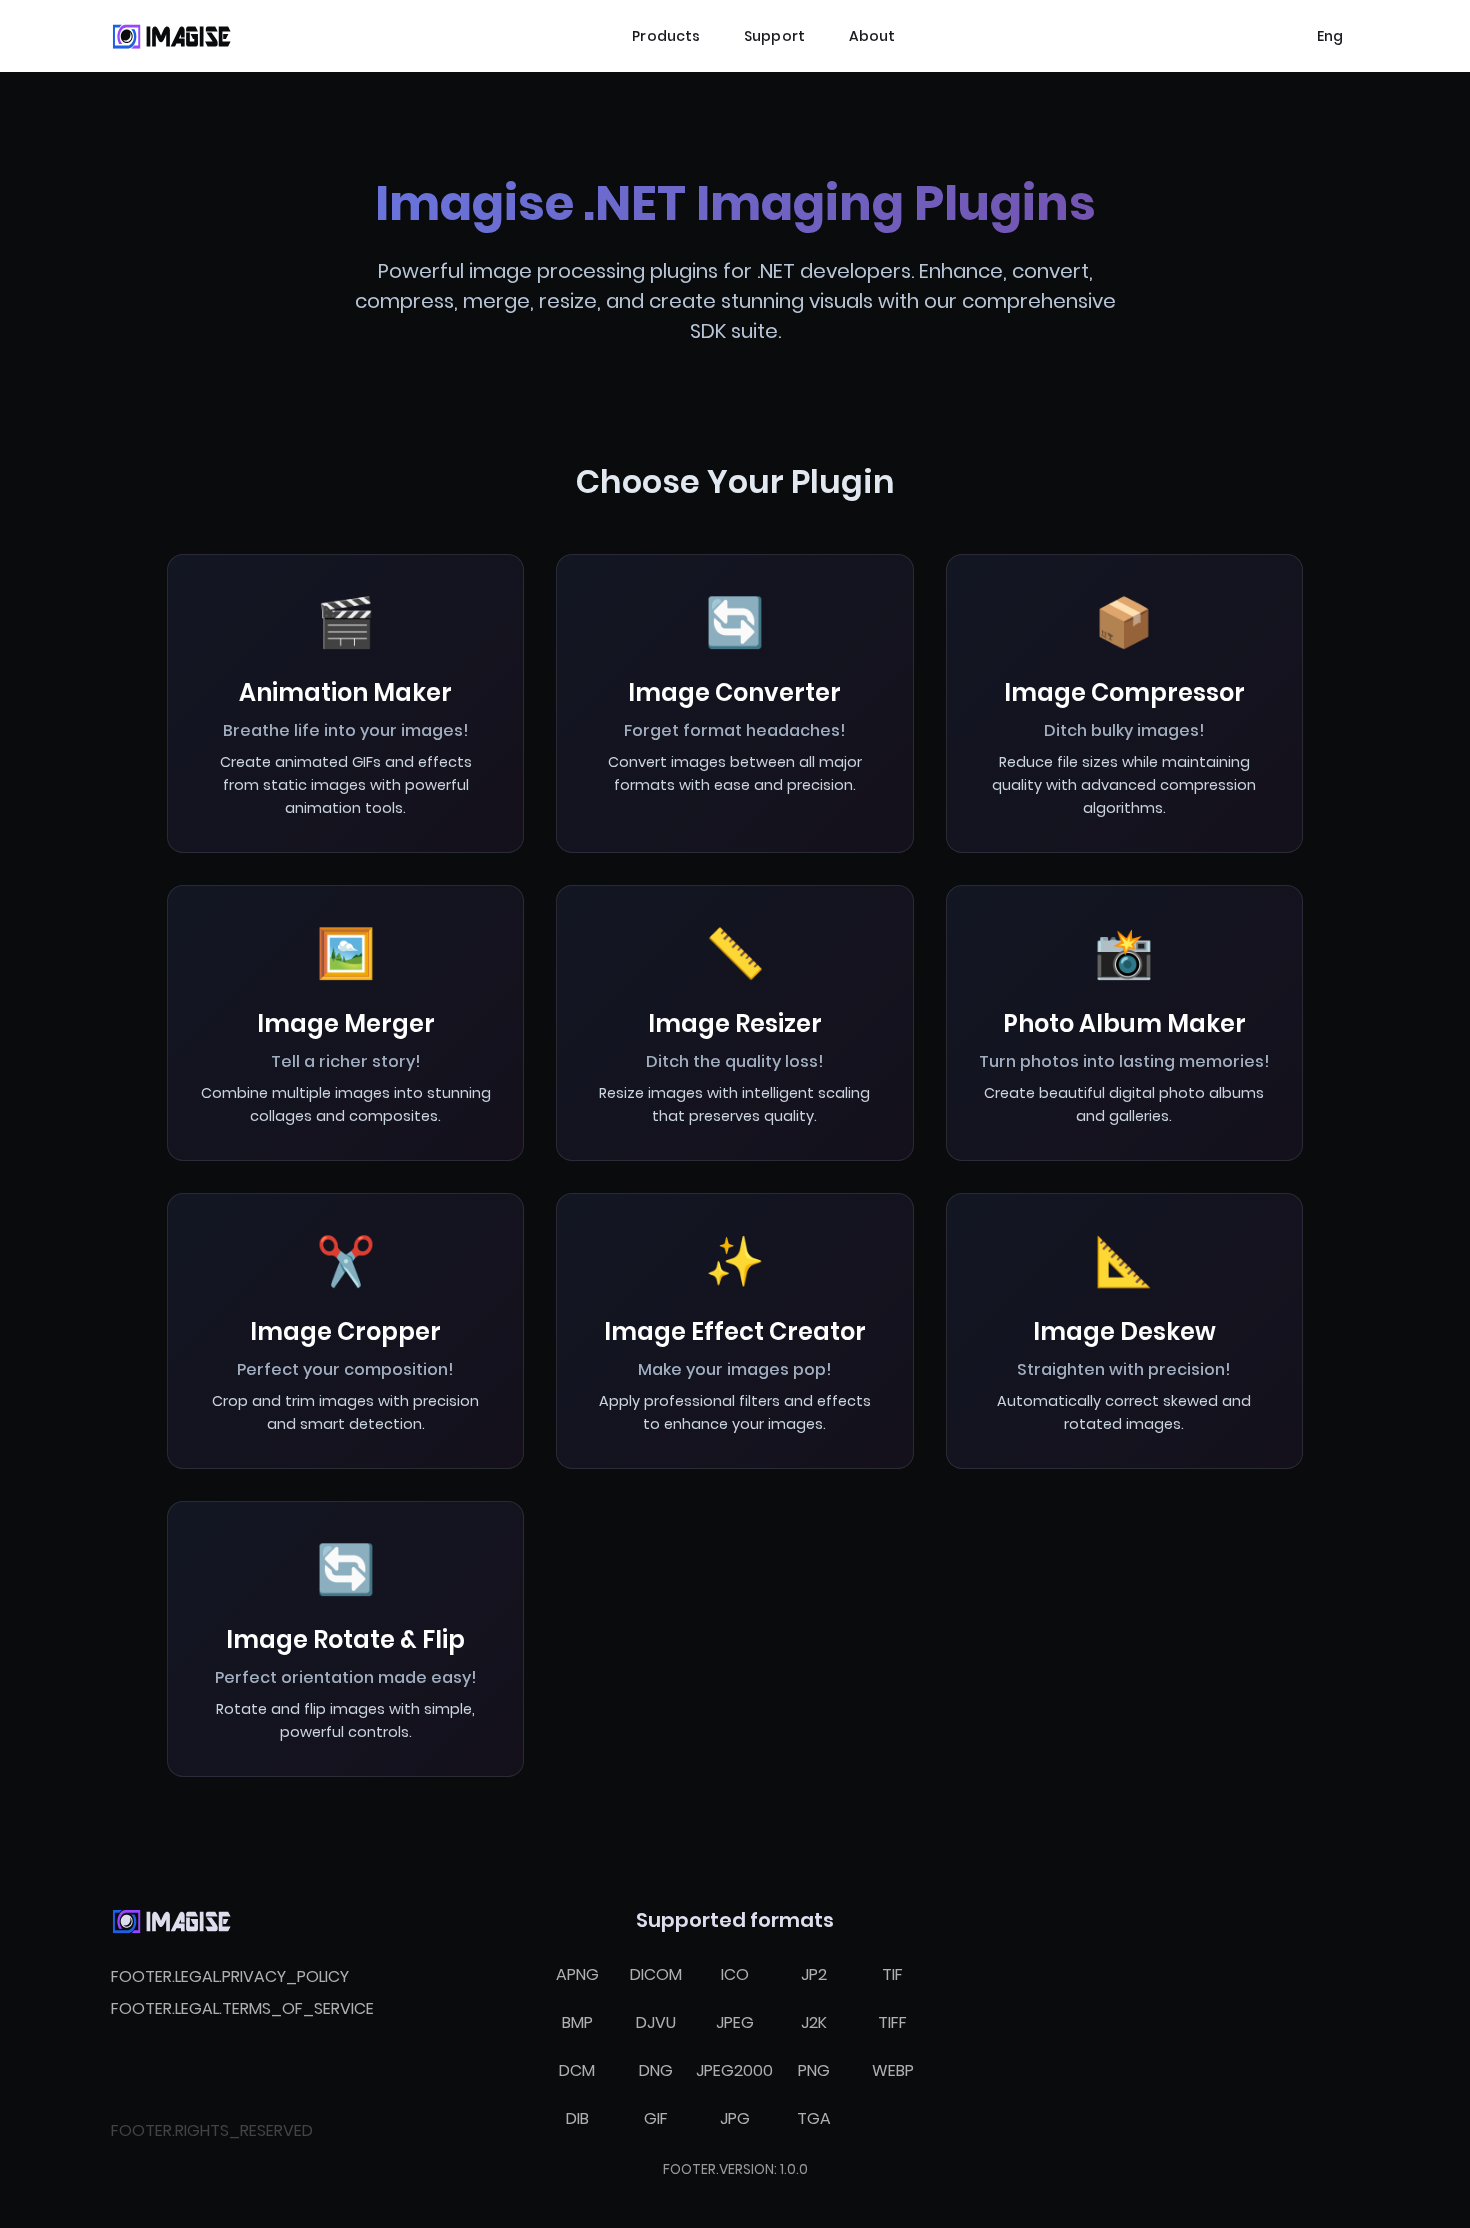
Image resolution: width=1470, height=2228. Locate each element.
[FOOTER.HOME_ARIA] (171, 1921)
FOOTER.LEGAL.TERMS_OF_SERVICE (242, 2008)
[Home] (171, 36)
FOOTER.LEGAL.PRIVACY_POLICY (230, 1976)
